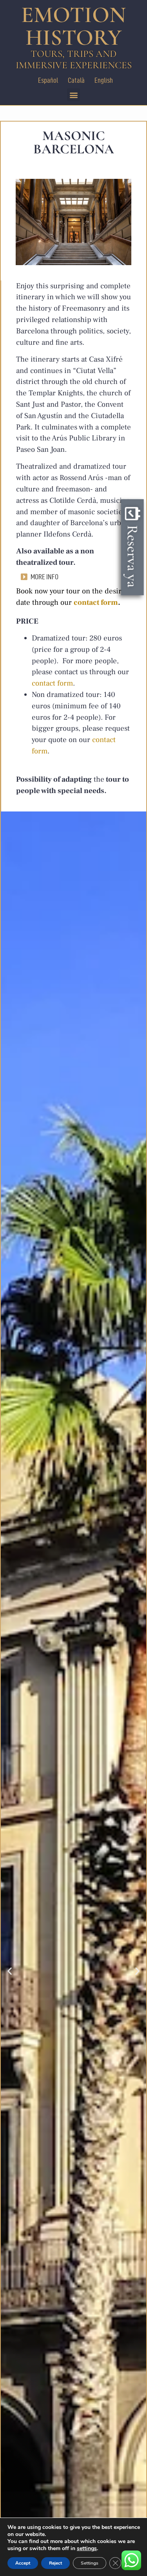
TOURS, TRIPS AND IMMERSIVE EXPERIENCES (74, 59)
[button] (73, 95)
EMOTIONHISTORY (73, 26)
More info (44, 577)
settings (87, 2549)
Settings (90, 2563)
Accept (23, 2563)
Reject (55, 2563)
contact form (96, 602)
